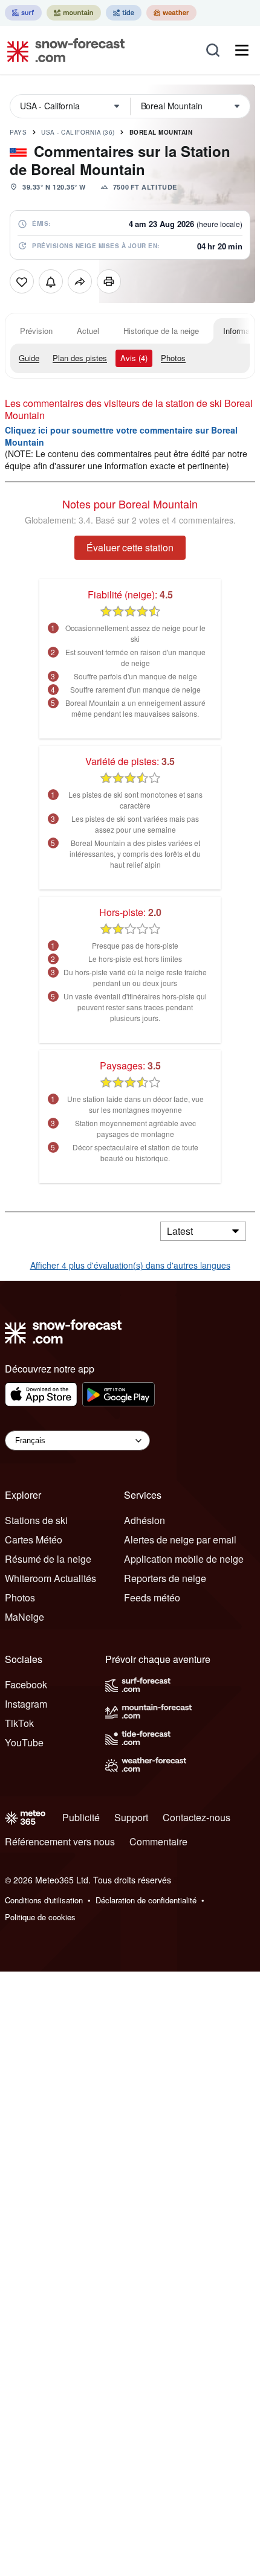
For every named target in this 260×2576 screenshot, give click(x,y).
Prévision (36, 331)
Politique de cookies (40, 1917)
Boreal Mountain (161, 132)
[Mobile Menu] (242, 50)
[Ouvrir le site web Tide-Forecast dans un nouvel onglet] (124, 13)
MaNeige (24, 1617)
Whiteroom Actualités (50, 1578)
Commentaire (158, 1841)
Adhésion (145, 1520)
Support (131, 1817)
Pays (18, 132)
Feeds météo (152, 1597)
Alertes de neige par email (180, 1540)
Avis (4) (134, 358)
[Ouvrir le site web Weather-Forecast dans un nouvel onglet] (171, 13)
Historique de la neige (161, 331)
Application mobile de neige (184, 1559)
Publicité (81, 1817)
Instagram (26, 1704)
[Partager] (80, 281)
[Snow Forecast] (62, 50)
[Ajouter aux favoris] (22, 281)
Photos (173, 358)
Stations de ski (36, 1520)
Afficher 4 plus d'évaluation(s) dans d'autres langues (130, 1265)
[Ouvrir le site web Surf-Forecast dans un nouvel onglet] (23, 13)
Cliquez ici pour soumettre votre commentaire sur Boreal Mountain (121, 436)
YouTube (24, 1742)
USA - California (78, 132)
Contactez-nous (197, 1817)
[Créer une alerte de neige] (51, 281)
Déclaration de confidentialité (146, 1900)
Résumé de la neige (48, 1559)
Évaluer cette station (130, 547)
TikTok (19, 1723)
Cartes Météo (34, 1540)
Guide (29, 358)
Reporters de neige (165, 1578)
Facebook (26, 1684)
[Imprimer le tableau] (109, 281)
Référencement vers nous (60, 1841)
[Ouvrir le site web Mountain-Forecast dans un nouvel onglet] (74, 13)
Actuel (88, 331)
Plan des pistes (80, 358)
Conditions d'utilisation (44, 1900)
